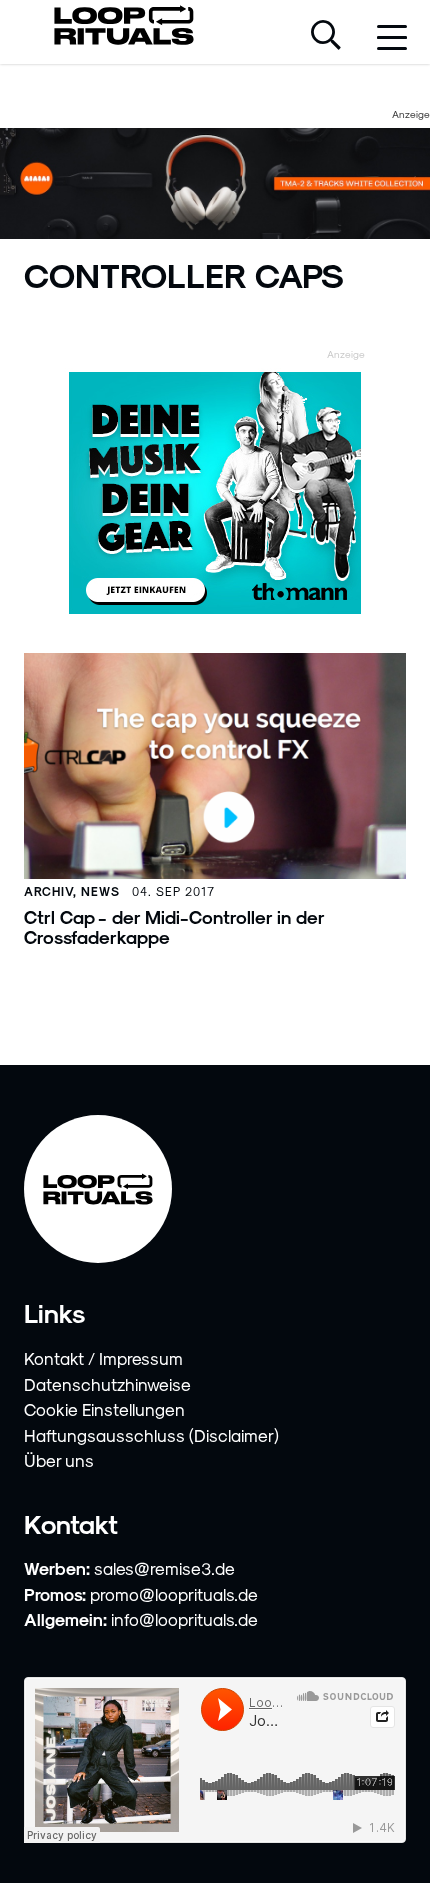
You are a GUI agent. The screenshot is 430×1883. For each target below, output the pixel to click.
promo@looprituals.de (174, 1594)
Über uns (59, 1460)
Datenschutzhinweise (107, 1384)
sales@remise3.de (164, 1568)
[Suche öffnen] (326, 37)
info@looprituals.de (184, 1619)
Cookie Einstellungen (104, 1409)
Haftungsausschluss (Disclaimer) (151, 1435)
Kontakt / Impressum (103, 1358)
